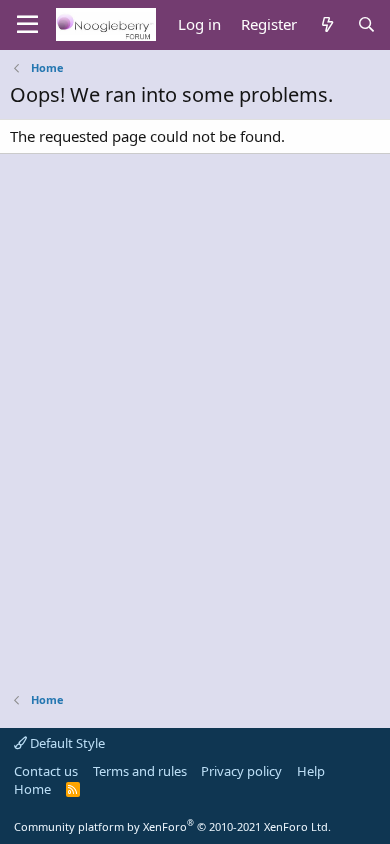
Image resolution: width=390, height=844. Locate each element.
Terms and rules (140, 771)
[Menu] (27, 25)
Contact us (46, 771)
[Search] (366, 24)
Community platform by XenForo (172, 826)
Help (311, 771)
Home (32, 789)
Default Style (66, 743)
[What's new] (326, 24)
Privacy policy (241, 771)
